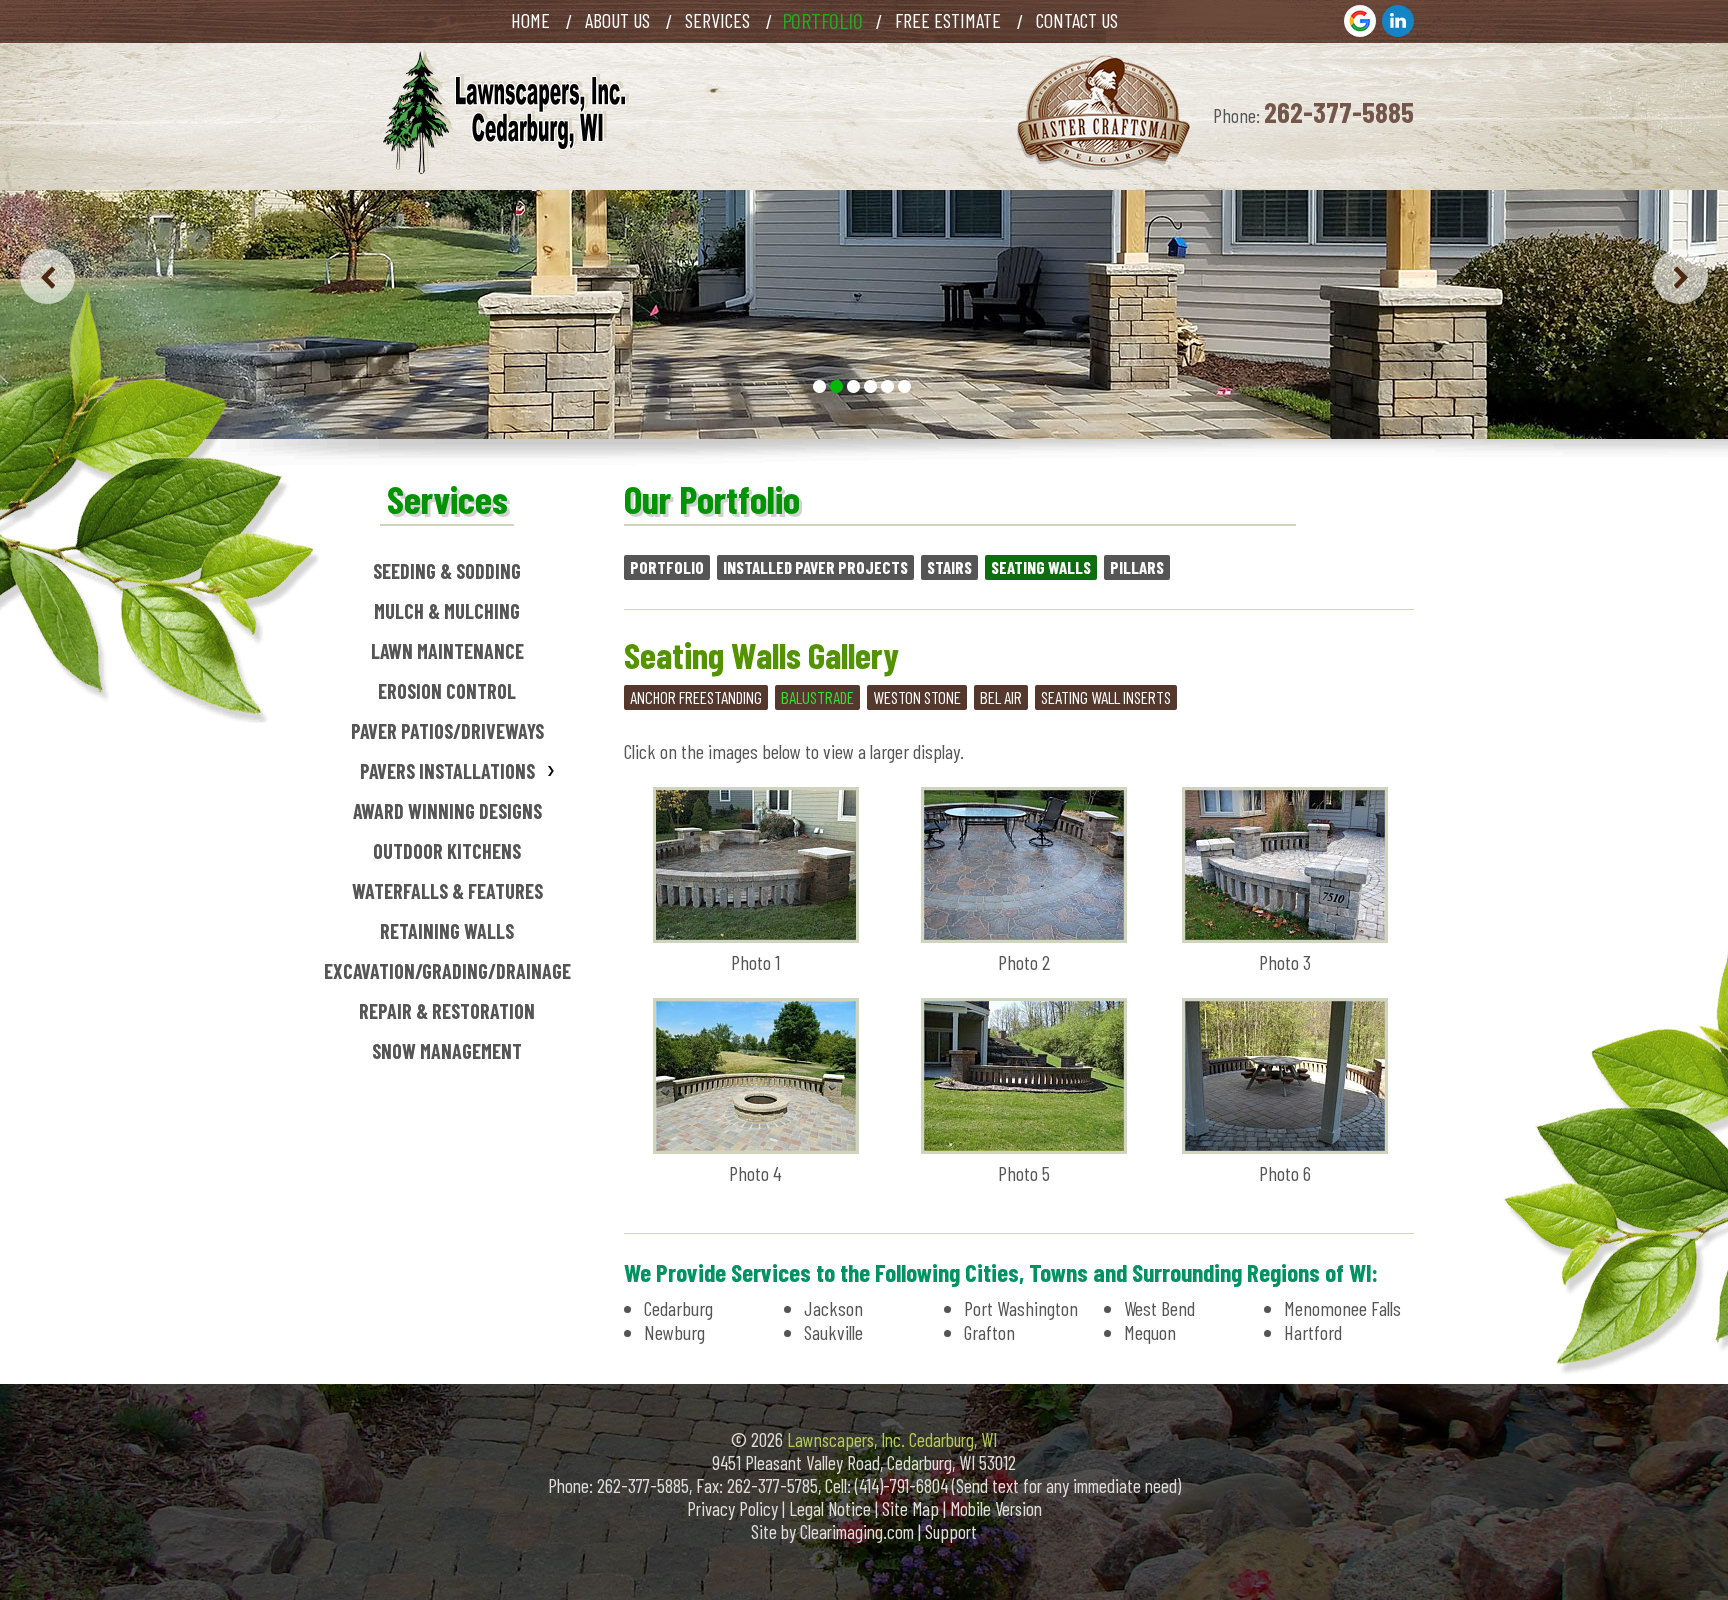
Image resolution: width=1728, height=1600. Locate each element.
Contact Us (1077, 20)
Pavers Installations (447, 771)
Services (717, 20)
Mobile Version (996, 1508)
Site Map (910, 1508)
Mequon (1150, 1332)
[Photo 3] (1285, 935)
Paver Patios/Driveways (447, 731)
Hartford (1313, 1332)
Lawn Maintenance (447, 651)
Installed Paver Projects (815, 567)
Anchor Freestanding (696, 697)
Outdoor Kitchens (447, 851)
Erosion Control (447, 691)
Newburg (674, 1332)
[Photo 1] (756, 935)
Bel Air (1001, 697)
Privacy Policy (732, 1508)
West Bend (1159, 1308)
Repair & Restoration (447, 1011)
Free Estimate (948, 20)
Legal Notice (830, 1508)
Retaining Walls (447, 931)
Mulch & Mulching (447, 611)
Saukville (833, 1332)
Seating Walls (1041, 567)
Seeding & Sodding (447, 571)
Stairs (949, 567)
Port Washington (1021, 1308)
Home (530, 20)
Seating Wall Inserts (1106, 697)
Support (951, 1531)
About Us (617, 20)
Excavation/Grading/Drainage (447, 971)
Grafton (989, 1332)
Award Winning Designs (447, 811)
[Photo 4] (756, 1146)
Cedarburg (678, 1308)
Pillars (1137, 567)
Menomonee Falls (1342, 1308)
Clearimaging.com (857, 1531)
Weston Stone (917, 697)
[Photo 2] (1024, 935)
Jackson (833, 1308)
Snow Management (447, 1051)
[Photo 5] (1024, 1146)
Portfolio (667, 567)
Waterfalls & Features (447, 891)
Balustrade (817, 697)
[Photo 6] (1285, 1146)
